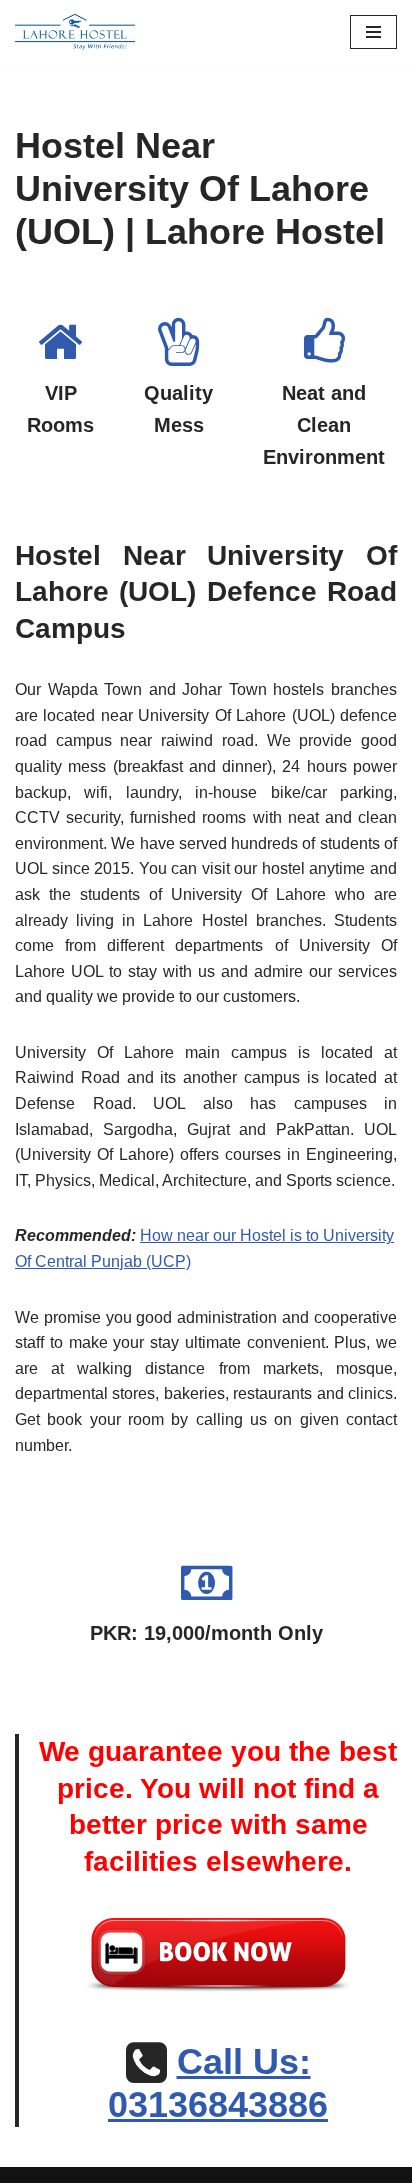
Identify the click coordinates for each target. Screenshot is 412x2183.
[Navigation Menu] (373, 32)
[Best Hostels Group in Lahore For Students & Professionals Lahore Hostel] (75, 32)
